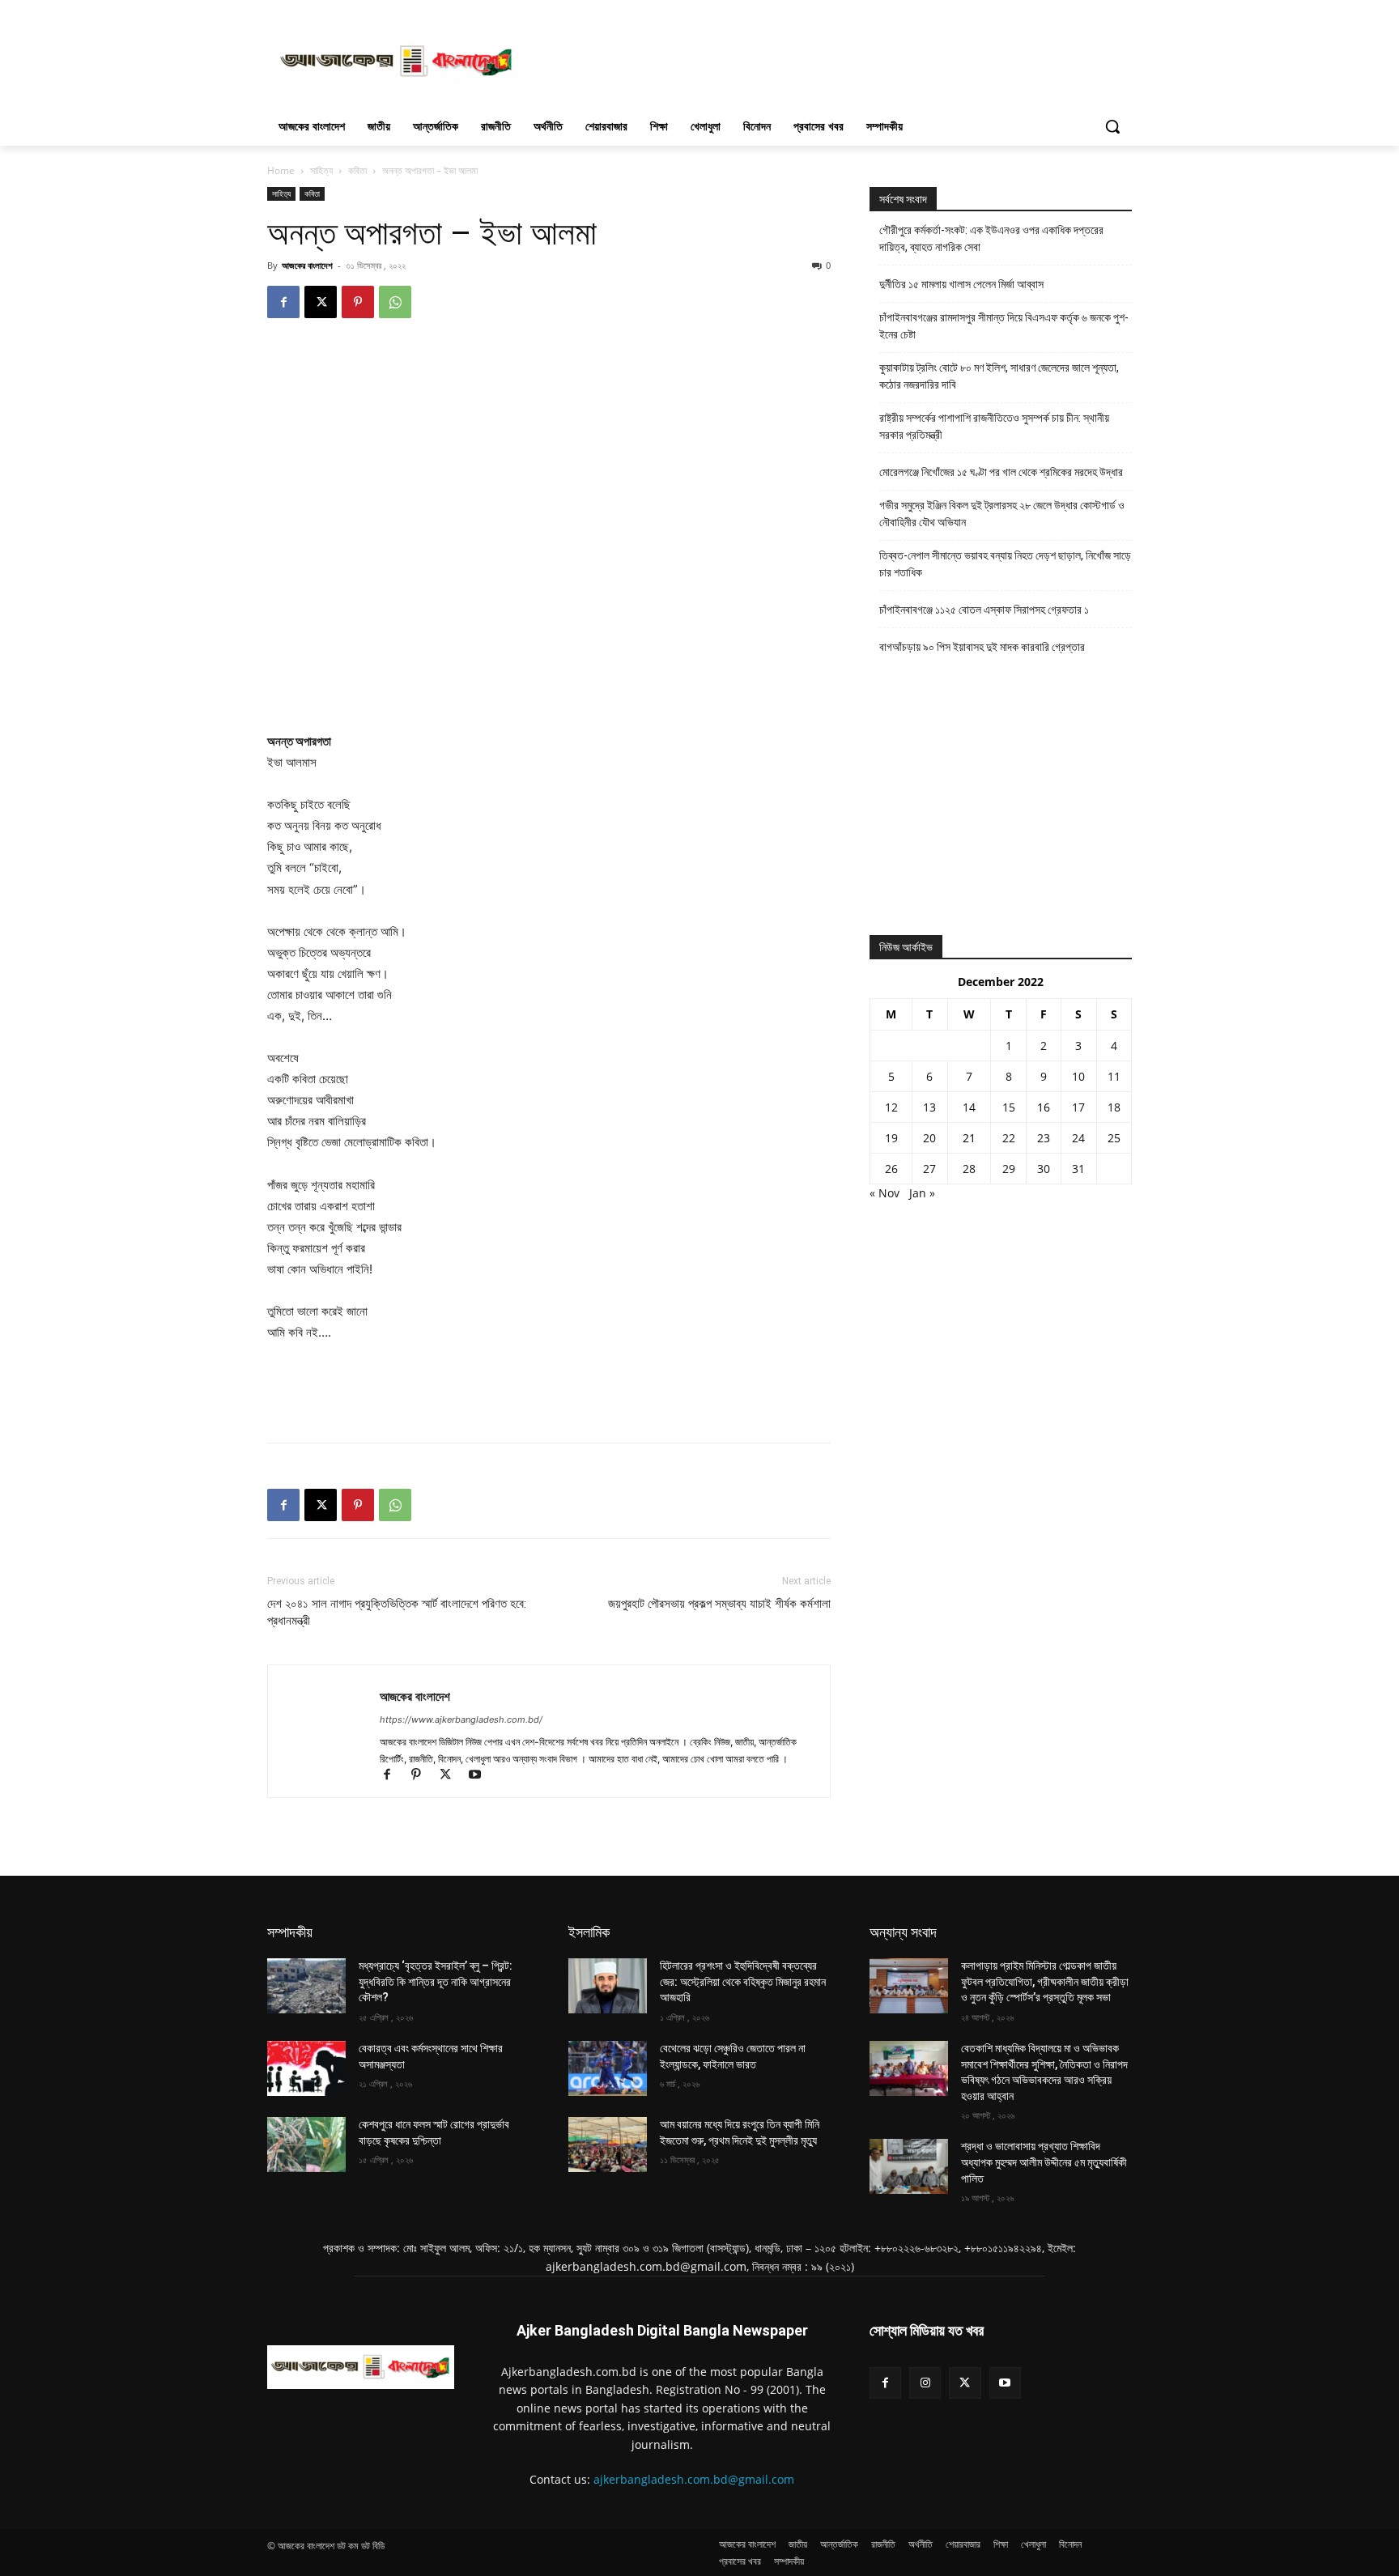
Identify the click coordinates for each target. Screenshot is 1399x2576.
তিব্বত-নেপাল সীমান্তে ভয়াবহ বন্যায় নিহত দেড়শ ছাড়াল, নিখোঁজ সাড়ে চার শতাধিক (1005, 564)
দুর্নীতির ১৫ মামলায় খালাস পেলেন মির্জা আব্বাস (961, 284)
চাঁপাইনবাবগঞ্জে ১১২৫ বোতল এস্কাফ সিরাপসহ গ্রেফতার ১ (984, 610)
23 (1044, 1138)
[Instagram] (925, 2383)
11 (1114, 1076)
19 (891, 1138)
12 (891, 1107)
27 (929, 1169)
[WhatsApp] (395, 302)
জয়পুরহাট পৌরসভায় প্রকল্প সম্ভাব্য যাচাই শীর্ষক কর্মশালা (719, 1604)
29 (1009, 1169)
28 (969, 1169)
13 (929, 1107)
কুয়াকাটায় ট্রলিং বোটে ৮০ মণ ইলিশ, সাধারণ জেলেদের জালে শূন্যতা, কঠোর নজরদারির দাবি (999, 376)
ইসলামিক (589, 1932)
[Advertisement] (821, 59)
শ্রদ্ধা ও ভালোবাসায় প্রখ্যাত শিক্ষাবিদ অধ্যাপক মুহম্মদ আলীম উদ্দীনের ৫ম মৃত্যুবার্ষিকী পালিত (1044, 2162)
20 (929, 1138)
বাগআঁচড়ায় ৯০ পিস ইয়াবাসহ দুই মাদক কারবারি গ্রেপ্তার (982, 647)
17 (1078, 1107)
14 (969, 1107)
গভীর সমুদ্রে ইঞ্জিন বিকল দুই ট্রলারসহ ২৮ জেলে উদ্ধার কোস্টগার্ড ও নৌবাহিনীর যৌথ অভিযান (1002, 514)
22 (1009, 1138)
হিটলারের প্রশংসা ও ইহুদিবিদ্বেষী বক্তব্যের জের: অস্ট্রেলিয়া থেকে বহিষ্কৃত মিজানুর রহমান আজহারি (743, 1981)
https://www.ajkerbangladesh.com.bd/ (461, 1719)
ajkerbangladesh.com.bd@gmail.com (694, 2479)
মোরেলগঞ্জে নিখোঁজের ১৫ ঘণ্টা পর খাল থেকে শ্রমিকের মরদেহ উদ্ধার (1001, 472)
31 (1078, 1169)
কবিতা (357, 170)
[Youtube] (481, 1776)
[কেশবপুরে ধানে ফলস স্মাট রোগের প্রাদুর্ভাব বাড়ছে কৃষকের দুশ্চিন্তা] (306, 2145)
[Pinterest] (358, 302)
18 (1114, 1107)
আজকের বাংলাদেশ (307, 265)
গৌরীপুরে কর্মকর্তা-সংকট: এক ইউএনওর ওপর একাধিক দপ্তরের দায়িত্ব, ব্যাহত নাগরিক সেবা (991, 238)
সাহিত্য (321, 170)
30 (1044, 1169)
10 (1078, 1076)
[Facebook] (283, 302)
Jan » (922, 1193)
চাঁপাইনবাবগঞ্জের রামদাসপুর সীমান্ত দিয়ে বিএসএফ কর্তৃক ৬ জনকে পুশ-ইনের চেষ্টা (1004, 326)
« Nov (884, 1193)
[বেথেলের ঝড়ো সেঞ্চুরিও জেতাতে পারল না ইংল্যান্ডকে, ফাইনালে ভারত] (608, 2068)
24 (1078, 1138)
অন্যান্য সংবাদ (903, 1932)
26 (891, 1169)
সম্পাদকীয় (290, 1932)
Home (281, 170)
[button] (1112, 126)
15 (1009, 1107)
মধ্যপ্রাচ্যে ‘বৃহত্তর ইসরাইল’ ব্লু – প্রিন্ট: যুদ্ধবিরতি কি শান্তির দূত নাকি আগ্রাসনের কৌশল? (436, 1981)
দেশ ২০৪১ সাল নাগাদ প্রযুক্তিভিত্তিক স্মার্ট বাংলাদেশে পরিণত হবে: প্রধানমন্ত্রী (397, 1612)
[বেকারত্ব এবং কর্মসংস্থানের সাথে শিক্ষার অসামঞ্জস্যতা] (306, 2068)
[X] (321, 302)
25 (1114, 1138)
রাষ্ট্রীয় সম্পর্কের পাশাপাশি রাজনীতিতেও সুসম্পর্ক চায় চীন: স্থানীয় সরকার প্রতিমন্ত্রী (994, 426)
